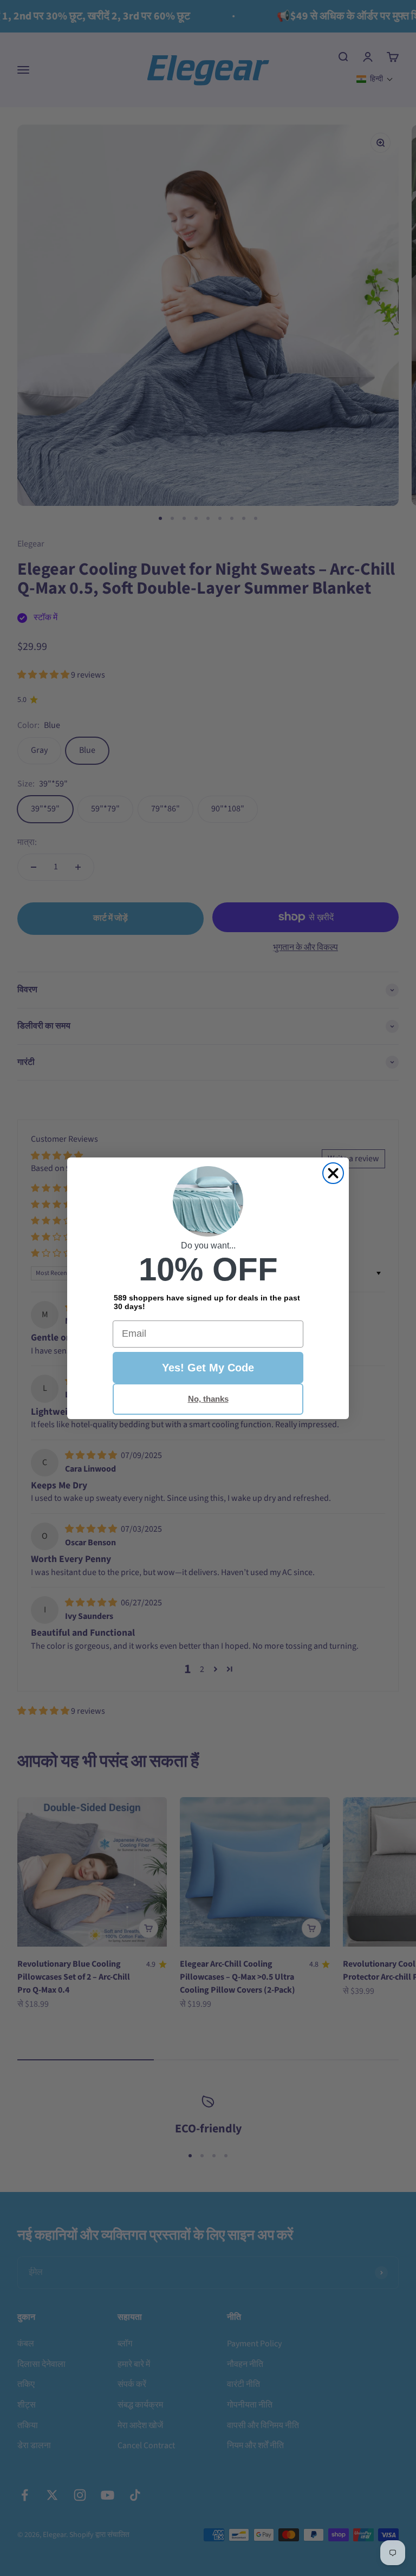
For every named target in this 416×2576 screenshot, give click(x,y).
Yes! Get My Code (208, 1368)
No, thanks (208, 1399)
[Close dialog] (333, 1173)
